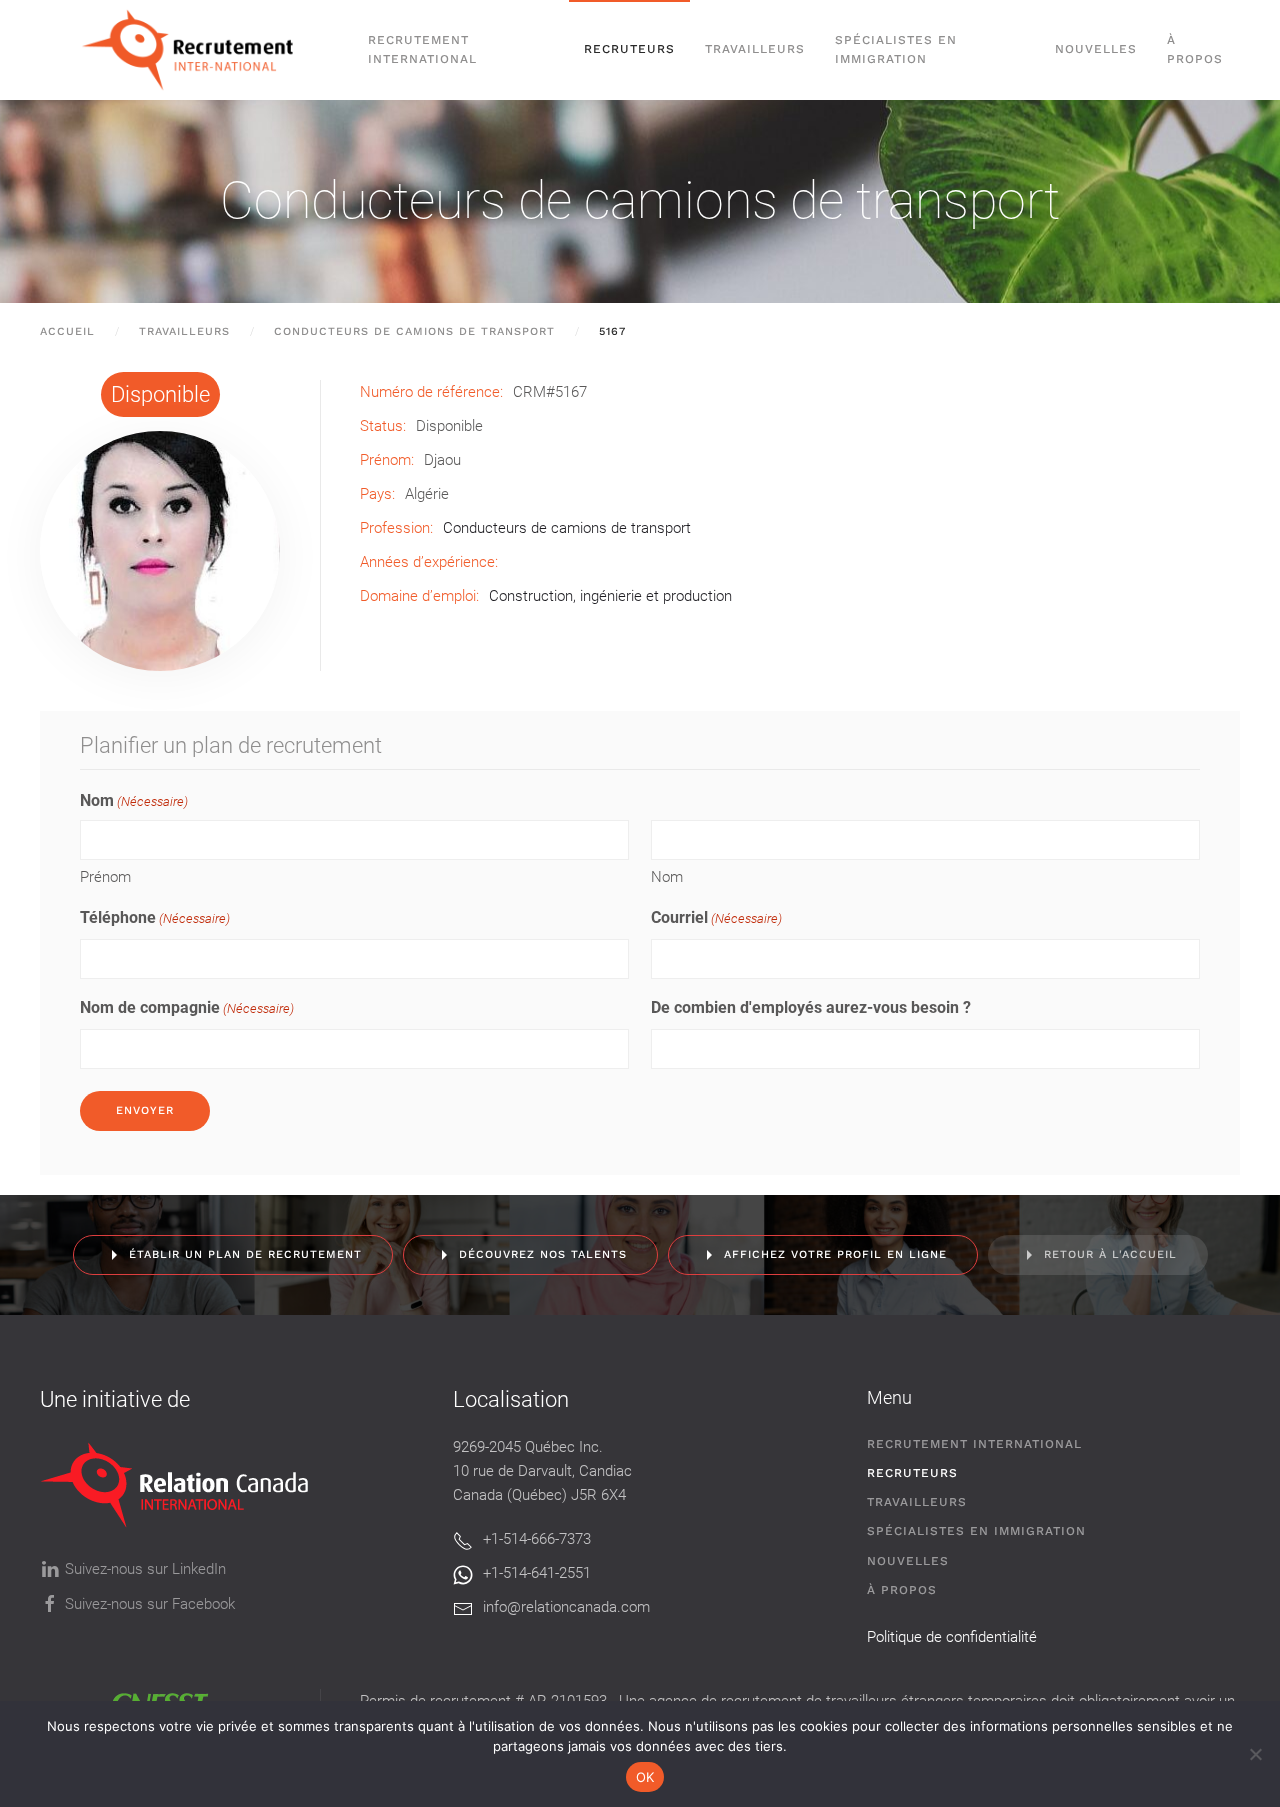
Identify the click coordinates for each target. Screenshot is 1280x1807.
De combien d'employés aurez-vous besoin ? (811, 1007)
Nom (667, 877)
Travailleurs (755, 49)
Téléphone (155, 917)
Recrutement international (422, 49)
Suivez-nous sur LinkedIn (145, 1569)
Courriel (716, 917)
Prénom (105, 877)
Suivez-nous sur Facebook (150, 1604)
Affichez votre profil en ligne (835, 1254)
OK (645, 1777)
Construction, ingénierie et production (610, 596)
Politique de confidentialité (952, 1637)
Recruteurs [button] (629, 49)
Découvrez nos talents (543, 1254)
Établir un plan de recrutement (245, 1254)
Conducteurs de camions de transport (640, 200)
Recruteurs (912, 1473)
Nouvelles (1096, 49)
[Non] (1255, 1754)
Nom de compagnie (187, 1007)
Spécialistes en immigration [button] (896, 49)
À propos (1195, 49)
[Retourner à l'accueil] (196, 50)
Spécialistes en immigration (976, 1531)
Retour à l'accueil (1110, 1254)
